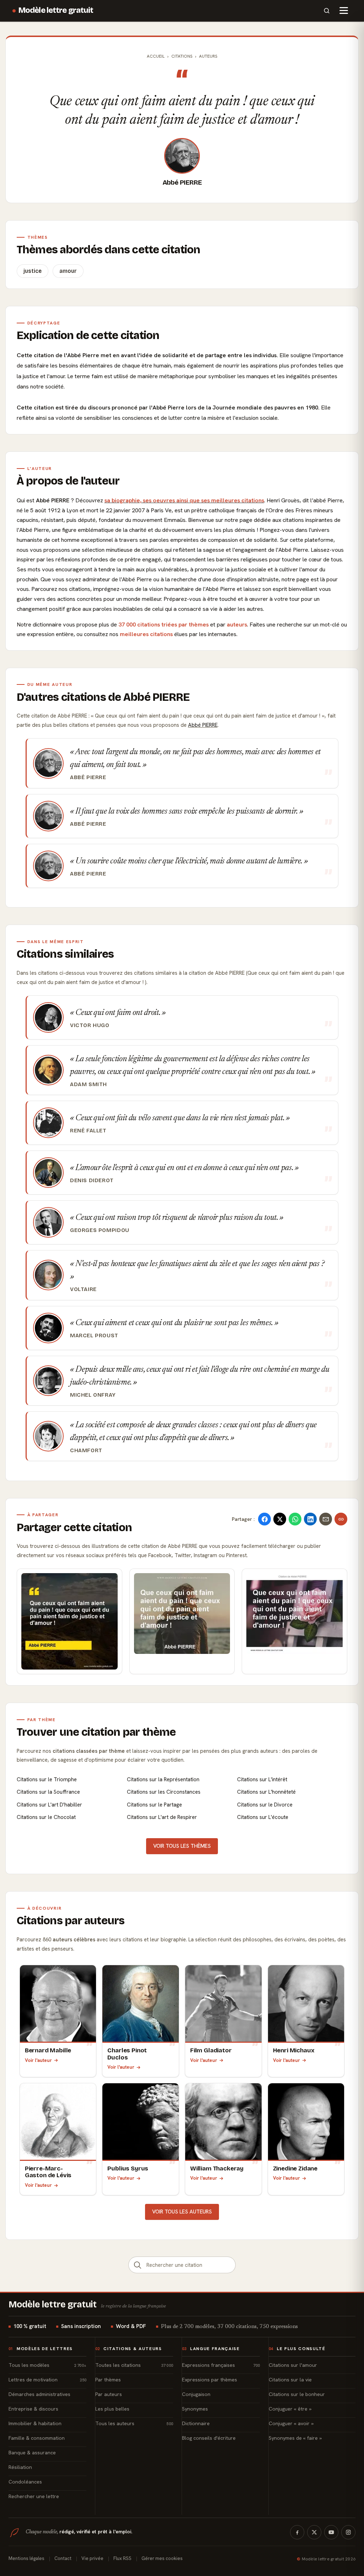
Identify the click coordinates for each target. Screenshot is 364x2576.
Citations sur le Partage (154, 1805)
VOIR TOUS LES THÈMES (182, 1846)
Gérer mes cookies (162, 2558)
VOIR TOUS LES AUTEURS (182, 2212)
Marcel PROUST (94, 1335)
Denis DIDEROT (92, 1180)
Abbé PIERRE (182, 183)
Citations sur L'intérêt (262, 1779)
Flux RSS (122, 2558)
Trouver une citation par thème (96, 1732)
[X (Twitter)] (314, 2532)
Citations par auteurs (71, 1921)
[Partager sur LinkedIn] (310, 1519)
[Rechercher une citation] (138, 2265)
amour (68, 271)
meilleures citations (146, 634)
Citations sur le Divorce (265, 1805)
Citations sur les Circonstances (164, 1792)
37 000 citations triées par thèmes (164, 625)
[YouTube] (331, 2532)
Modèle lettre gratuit (56, 10)
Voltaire (83, 1289)
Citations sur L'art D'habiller (49, 1805)
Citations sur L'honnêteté (266, 1792)
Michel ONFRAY (93, 1395)
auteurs (237, 625)
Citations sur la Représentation (163, 1779)
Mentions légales (26, 2558)
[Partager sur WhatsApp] (295, 1519)
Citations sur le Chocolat (46, 1817)
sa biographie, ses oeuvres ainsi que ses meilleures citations (184, 500)
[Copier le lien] (341, 1519)
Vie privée (92, 2558)
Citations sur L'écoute (263, 1817)
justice (33, 271)
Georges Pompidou (100, 1230)
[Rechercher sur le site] (327, 11)
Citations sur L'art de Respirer (162, 1817)
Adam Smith (89, 1084)
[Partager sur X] (280, 1519)
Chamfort (86, 1450)
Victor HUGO (90, 1025)
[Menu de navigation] (344, 11)
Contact (63, 2558)
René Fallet (88, 1131)
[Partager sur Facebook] (264, 1519)
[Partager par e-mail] (326, 1519)
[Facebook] (297, 2532)
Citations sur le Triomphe (47, 1779)
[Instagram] (348, 2532)
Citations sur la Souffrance (48, 1792)
